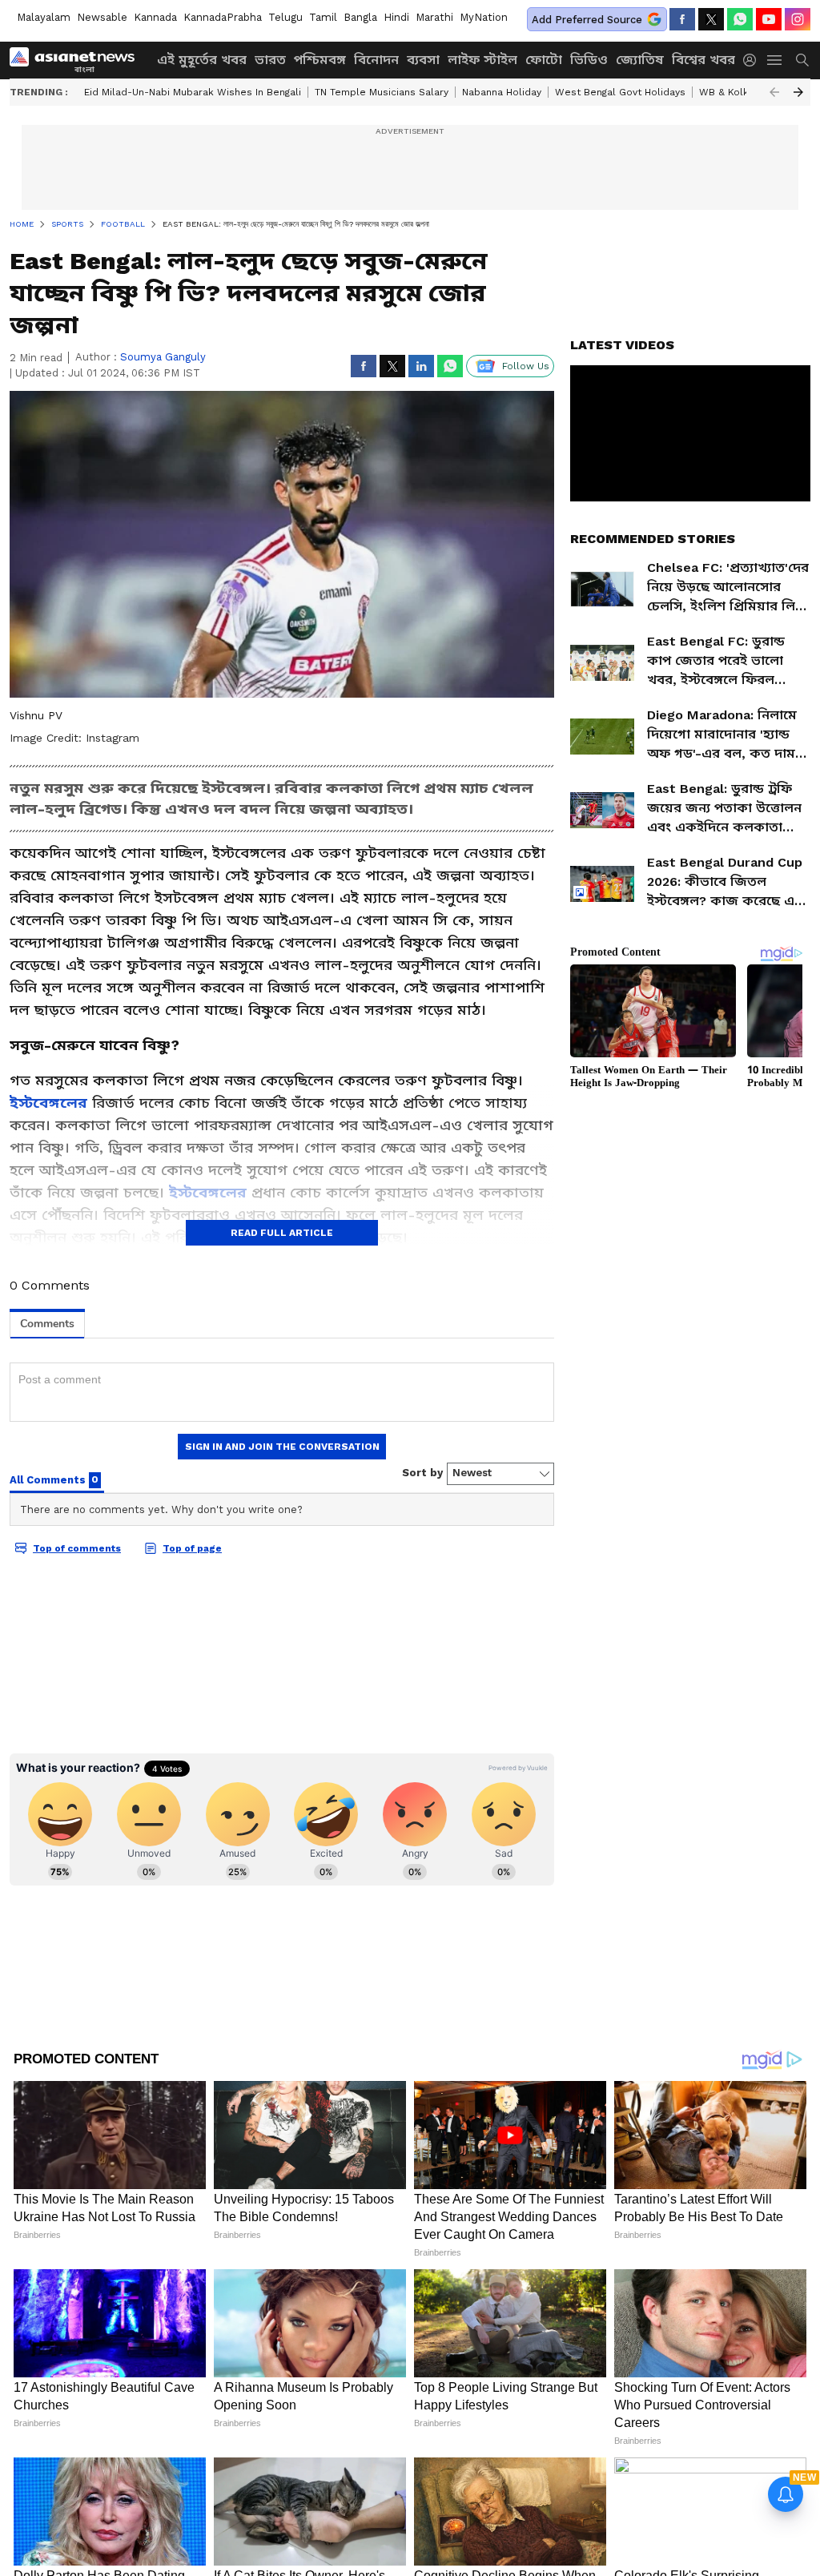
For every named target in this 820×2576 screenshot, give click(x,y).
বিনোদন (376, 60)
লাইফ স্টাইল (482, 60)
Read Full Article (282, 1233)
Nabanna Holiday (502, 92)
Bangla (360, 17)
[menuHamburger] (775, 60)
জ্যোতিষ (640, 60)
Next (798, 92)
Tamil (323, 17)
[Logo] (78, 60)
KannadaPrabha (223, 17)
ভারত (270, 60)
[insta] (798, 19)
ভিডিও (589, 60)
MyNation (484, 17)
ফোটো (544, 60)
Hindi (396, 17)
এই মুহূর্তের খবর (202, 60)
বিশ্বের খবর (703, 60)
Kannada (155, 17)
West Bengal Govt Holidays (620, 92)
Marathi (434, 17)
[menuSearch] (802, 60)
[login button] (754, 60)
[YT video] (769, 19)
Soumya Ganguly (163, 357)
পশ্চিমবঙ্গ (320, 60)
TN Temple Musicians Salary (382, 92)
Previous (774, 92)
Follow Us (526, 366)
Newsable (102, 17)
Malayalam (44, 17)
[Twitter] (711, 19)
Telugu (285, 17)
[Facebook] (682, 19)
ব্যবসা (423, 60)
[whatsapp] (740, 19)
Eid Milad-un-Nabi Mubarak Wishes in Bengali (193, 92)
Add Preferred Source (587, 20)
